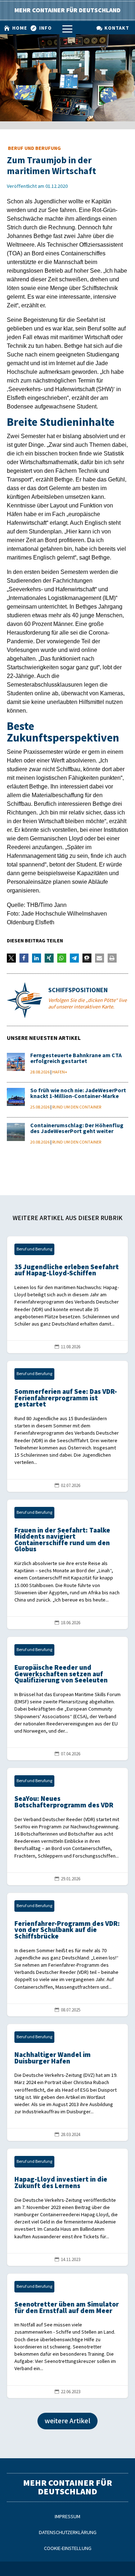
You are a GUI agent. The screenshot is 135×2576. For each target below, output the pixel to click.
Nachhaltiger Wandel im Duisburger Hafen (68, 2083)
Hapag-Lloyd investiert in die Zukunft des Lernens (68, 2207)
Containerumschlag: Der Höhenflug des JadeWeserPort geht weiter (77, 1129)
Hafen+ (60, 1072)
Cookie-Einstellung (68, 2548)
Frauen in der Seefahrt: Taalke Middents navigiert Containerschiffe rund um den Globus (68, 1564)
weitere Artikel (67, 2421)
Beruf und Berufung (34, 148)
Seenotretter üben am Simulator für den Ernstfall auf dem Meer (68, 2336)
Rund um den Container (77, 1107)
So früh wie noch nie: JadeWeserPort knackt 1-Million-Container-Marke (78, 1093)
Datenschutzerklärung (68, 2532)
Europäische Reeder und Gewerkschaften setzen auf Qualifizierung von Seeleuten (68, 1698)
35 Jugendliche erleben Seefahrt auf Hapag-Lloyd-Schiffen (68, 1295)
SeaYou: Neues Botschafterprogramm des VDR (68, 1827)
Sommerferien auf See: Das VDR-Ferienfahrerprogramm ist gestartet (68, 1426)
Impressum (67, 2517)
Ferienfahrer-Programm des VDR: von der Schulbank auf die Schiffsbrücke (68, 1955)
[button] (11, 958)
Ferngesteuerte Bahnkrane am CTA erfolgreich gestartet (76, 1058)
